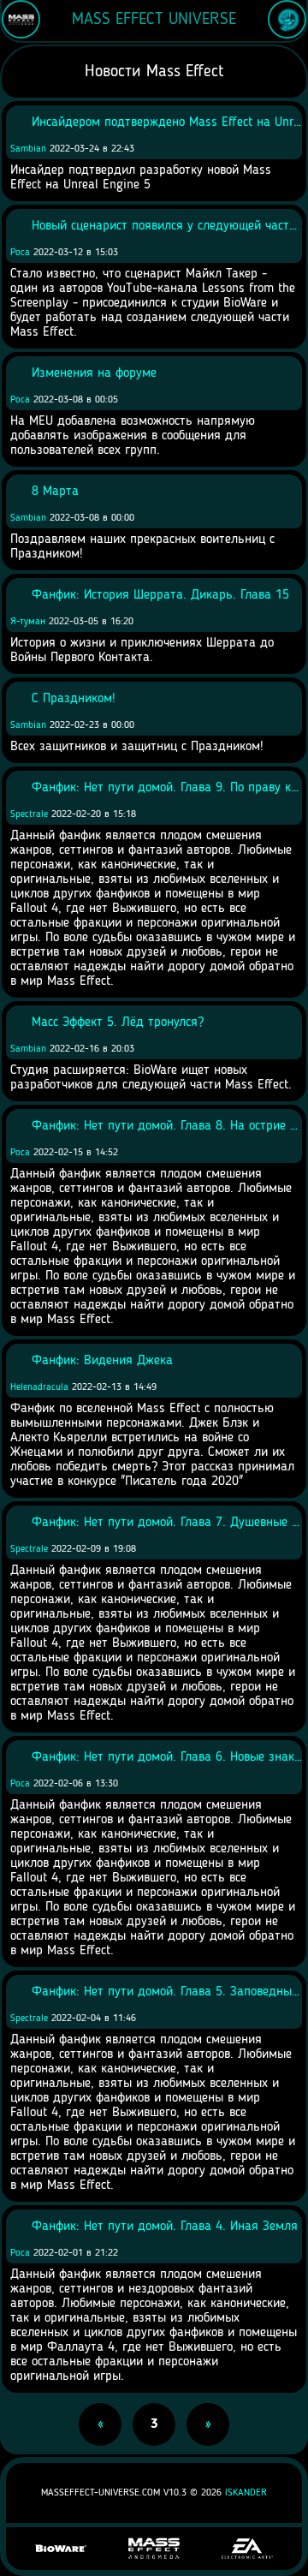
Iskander (246, 2493)
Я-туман (28, 622)
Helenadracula (39, 1387)
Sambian (28, 149)
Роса (20, 253)
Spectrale (29, 814)
